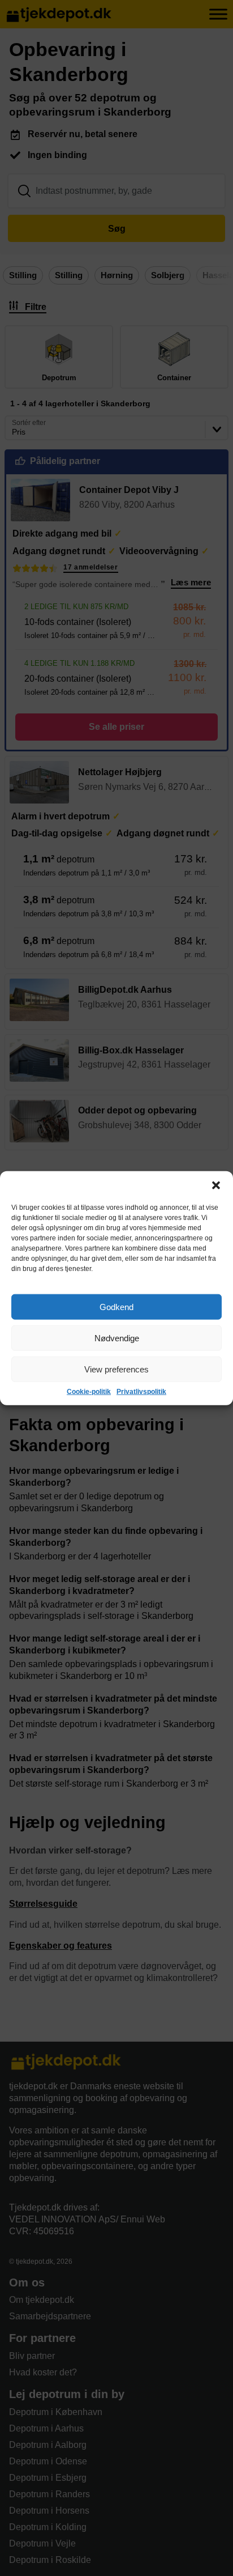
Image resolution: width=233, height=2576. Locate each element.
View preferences (116, 1369)
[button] (216, 1185)
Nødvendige (117, 1338)
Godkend (116, 1306)
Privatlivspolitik (141, 1392)
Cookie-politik (89, 1392)
